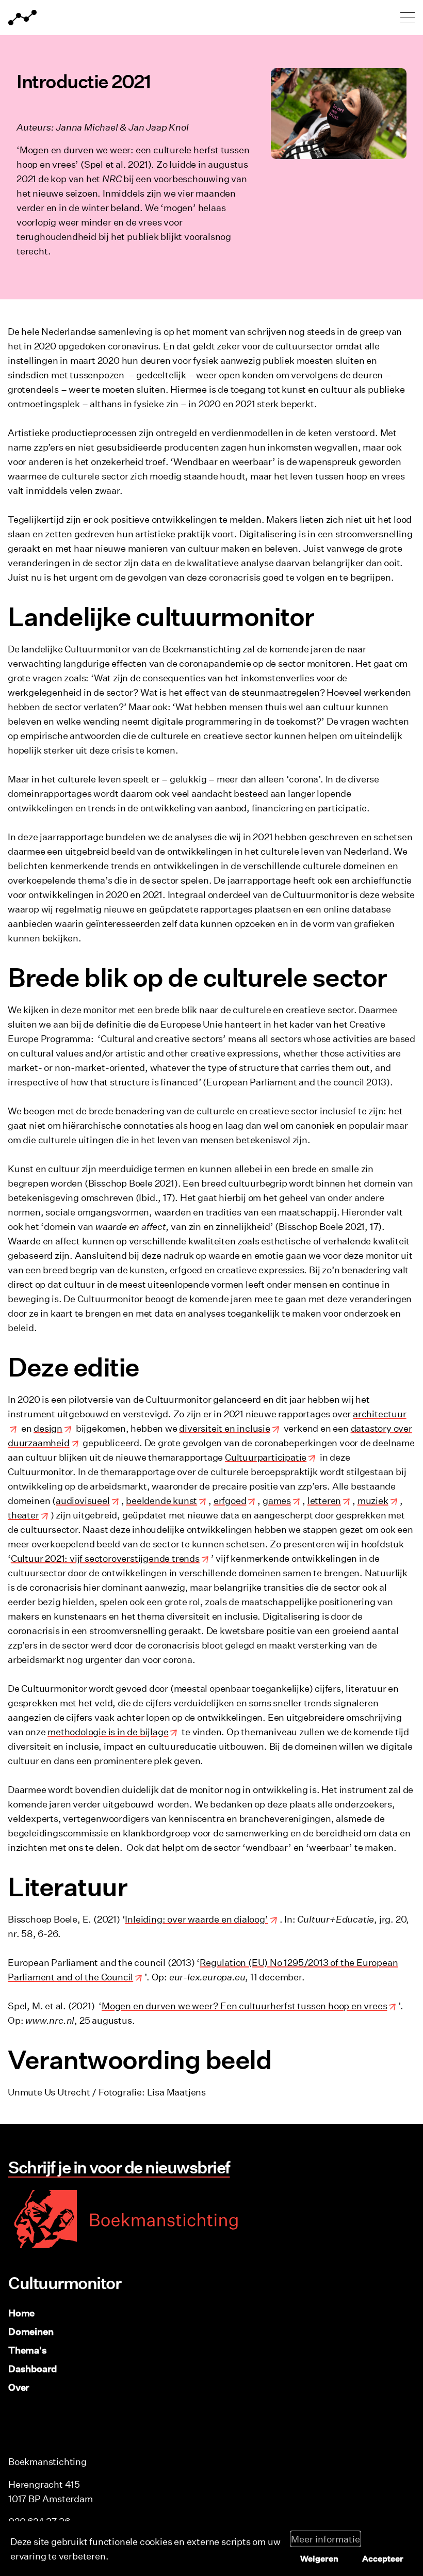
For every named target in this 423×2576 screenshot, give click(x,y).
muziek (373, 1500)
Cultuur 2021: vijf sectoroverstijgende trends (105, 1558)
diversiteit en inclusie (224, 1428)
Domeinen (31, 2331)
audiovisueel (83, 1500)
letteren (324, 1500)
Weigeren (319, 2558)
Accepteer (383, 2558)
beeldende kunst (161, 1500)
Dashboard (32, 2369)
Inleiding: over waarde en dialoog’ (196, 1919)
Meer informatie (326, 2539)
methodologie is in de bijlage (108, 1732)
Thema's (28, 2350)
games (277, 1500)
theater (23, 1515)
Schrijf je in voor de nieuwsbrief (119, 2167)
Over (19, 2387)
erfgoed (230, 1500)
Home (21, 2313)
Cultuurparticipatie (266, 1457)
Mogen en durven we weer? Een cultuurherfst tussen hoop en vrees (244, 2006)
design (48, 1428)
